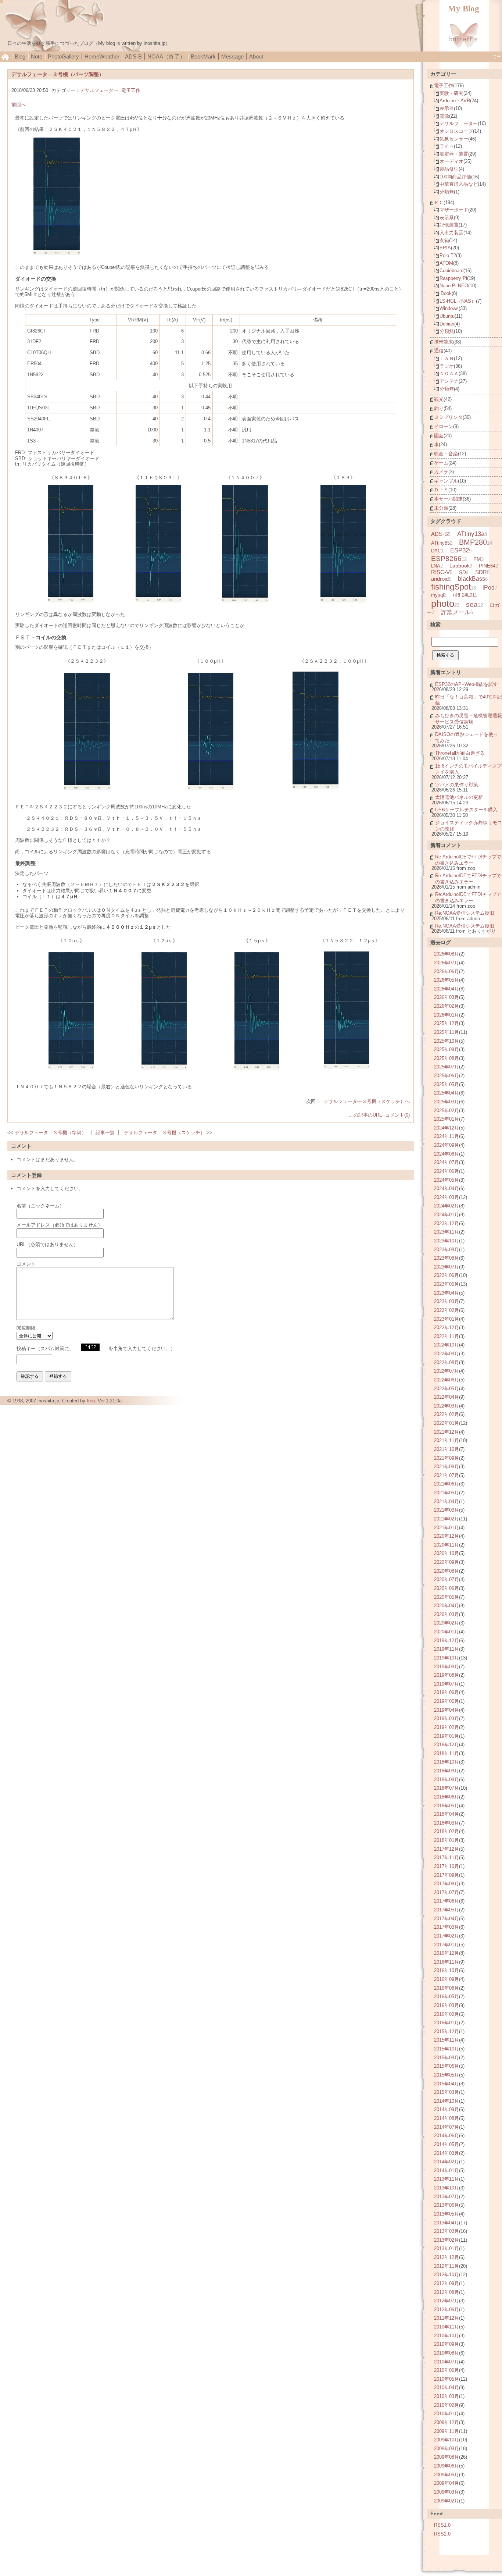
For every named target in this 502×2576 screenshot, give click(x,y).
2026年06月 (447, 972)
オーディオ (451, 161)
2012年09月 (447, 2283)
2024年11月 (447, 1136)
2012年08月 (447, 2292)
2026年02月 (447, 1006)
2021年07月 (447, 1475)
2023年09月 (447, 1250)
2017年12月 (447, 1849)
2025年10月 (447, 1041)
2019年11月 (447, 1649)
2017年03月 (447, 1927)
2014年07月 (447, 2127)
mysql (438, 595)
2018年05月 (447, 1806)
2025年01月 (447, 1119)
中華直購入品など (459, 184)
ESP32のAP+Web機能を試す (467, 684)
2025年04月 (447, 1093)
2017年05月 (447, 1910)
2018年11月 (447, 1753)
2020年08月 (447, 1571)
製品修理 (449, 169)
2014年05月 (447, 2144)
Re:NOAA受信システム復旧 (465, 913)
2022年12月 (447, 1328)
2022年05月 (447, 1389)
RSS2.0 (442, 2534)
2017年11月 (447, 1858)
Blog (20, 56)
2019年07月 (447, 1684)
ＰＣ (439, 202)
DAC (436, 551)
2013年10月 (447, 2188)
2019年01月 (447, 1736)
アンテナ (449, 381)
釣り (439, 408)
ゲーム (441, 463)
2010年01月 (447, 2414)
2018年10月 (447, 1762)
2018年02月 (447, 1831)
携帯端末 (444, 342)
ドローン (444, 426)
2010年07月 (447, 2362)
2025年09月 (447, 1049)
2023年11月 (447, 1232)
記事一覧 (105, 1133)
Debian (447, 324)
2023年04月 (447, 1293)
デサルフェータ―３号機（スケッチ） (164, 1133)
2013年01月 (447, 2248)
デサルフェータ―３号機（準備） (51, 1133)
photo (443, 604)
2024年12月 (447, 1128)
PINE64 (487, 566)
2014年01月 (447, 2171)
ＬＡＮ (447, 358)
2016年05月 (447, 1997)
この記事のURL (365, 1115)
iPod (489, 587)
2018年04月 (447, 1814)
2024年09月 (447, 1145)
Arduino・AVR (455, 101)
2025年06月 (447, 1076)
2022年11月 (447, 1336)
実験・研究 (451, 93)
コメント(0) (397, 1115)
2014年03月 (447, 2153)
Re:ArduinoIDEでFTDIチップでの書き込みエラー (468, 860)
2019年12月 (447, 1641)
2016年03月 (447, 2005)
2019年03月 (447, 1718)
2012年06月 (447, 2310)
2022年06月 (447, 1380)
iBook (446, 293)
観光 (439, 399)
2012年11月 (447, 2266)
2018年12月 (447, 1745)
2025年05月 (447, 1084)
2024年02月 (447, 1206)
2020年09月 (447, 1562)
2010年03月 (447, 2396)
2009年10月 (447, 2440)
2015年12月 (447, 2031)
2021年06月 (447, 1484)
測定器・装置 (454, 154)
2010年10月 (447, 2336)
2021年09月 (447, 1458)
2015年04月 (447, 2084)
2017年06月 (447, 1901)
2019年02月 (447, 1727)
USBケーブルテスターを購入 (466, 810)
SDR (481, 572)
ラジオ (447, 366)
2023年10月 (447, 1241)
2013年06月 (447, 2205)
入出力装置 (451, 233)
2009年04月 (447, 2483)
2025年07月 (447, 1067)
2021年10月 (447, 1449)
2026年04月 (447, 989)
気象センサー (454, 139)
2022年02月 (447, 1414)
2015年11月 (447, 2040)
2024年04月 (447, 1189)
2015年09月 (447, 2058)
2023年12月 (447, 1223)
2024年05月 (447, 1180)
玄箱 (444, 240)
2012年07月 (447, 2301)
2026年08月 (447, 954)
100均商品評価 (455, 177)
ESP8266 (446, 558)
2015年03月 (447, 2092)
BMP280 (473, 542)
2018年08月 (447, 1780)
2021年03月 (447, 1510)
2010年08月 (447, 2353)
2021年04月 (447, 1502)
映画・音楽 (446, 454)
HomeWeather (102, 56)
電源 (444, 116)
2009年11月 (447, 2431)
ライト (447, 146)
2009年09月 (447, 2449)
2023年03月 (447, 1301)
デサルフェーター (99, 90)
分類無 (447, 192)
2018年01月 (447, 1840)
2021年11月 (447, 1440)
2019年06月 (447, 1692)
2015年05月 (447, 2075)
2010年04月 (447, 2388)
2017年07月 (447, 1892)
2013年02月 (447, 2240)
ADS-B (133, 56)
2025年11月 (447, 1032)
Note (37, 56)
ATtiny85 (440, 543)
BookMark (203, 56)
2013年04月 (447, 2223)
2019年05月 (447, 1701)
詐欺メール (456, 612)
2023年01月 (447, 1319)
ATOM (446, 263)
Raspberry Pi (453, 278)
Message (232, 56)
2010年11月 (447, 2327)
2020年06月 (447, 1588)
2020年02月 (447, 1623)
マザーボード (454, 210)
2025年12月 (447, 1023)
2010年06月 (447, 2370)
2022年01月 (447, 1423)
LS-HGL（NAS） (458, 301)
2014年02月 (447, 2162)
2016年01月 (447, 2023)
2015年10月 (447, 2049)
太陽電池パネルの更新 (459, 797)
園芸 (439, 436)
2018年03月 (447, 1823)
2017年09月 (447, 1875)
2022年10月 (447, 1345)
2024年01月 (447, 1215)
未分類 (441, 508)
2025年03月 (447, 1102)
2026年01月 (447, 1015)
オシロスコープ (456, 131)
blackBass (471, 579)
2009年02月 (447, 2501)
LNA (436, 566)
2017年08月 (447, 1884)
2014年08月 (447, 2118)
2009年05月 (447, 2475)
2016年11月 (447, 1962)
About (256, 56)
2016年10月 (447, 1970)
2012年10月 (447, 2275)
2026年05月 (447, 980)
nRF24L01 (464, 595)
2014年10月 (447, 2101)
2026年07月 (447, 963)
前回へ (19, 105)
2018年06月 (447, 1797)
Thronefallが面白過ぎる (460, 753)
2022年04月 (447, 1397)
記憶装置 (449, 225)
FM (477, 559)
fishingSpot (451, 587)
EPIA (445, 248)
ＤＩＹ (441, 490)
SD (462, 572)
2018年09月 (447, 1771)
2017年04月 (447, 1919)
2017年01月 (447, 1945)
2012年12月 (447, 2257)
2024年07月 (447, 1162)
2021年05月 (447, 1493)
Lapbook (460, 566)
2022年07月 (447, 1371)
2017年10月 (447, 1866)
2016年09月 (447, 1979)
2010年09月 (447, 2344)
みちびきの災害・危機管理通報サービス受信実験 (469, 719)
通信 (439, 351)
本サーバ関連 (448, 499)
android (440, 579)
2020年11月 (447, 1545)
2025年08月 (447, 1058)
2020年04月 (447, 1606)
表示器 (447, 108)
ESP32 (460, 550)
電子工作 (131, 90)
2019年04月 (447, 1710)
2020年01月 (447, 1632)
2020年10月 (447, 1553)
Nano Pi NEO (454, 286)
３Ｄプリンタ (448, 417)
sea (472, 604)
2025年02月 (447, 1111)
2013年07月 (447, 2197)
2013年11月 (447, 2179)
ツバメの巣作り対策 (457, 785)
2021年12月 (447, 1432)
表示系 (447, 218)
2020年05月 (447, 1597)
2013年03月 (447, 2231)
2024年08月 (447, 1154)
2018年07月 (447, 1788)
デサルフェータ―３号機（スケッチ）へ (367, 1101)
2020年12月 (447, 1536)
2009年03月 (447, 2492)
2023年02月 (447, 1310)
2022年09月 (447, 1354)
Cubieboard (451, 271)
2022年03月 (447, 1406)
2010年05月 (447, 2379)
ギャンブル (446, 481)
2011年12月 (447, 2318)
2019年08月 (447, 1675)
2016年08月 (447, 1988)
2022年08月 (447, 1362)
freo (91, 1401)
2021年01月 (447, 1528)
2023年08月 (447, 1258)
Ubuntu (447, 316)
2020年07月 (447, 1579)
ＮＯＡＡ (449, 373)
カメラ (441, 472)
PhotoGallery (63, 56)
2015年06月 (447, 2066)
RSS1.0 (442, 2525)
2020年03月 (447, 1614)
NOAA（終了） (166, 56)
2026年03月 (447, 997)
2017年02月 (447, 1936)
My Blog (464, 9)
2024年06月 (447, 1171)
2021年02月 (447, 1519)
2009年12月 (447, 2422)
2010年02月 (447, 2405)
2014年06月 (447, 2136)
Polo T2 (448, 255)
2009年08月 (447, 2457)
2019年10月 (447, 1658)
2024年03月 (447, 1197)
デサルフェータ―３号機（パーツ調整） (58, 74)
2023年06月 (447, 1275)
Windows (449, 308)
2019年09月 (447, 1667)
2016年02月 (447, 2014)
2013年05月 (447, 2214)
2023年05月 (447, 1284)
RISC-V (440, 572)
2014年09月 (447, 2109)
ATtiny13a (471, 534)
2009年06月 (447, 2466)
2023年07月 (447, 1267)
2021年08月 (447, 1467)
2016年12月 (447, 1953)
